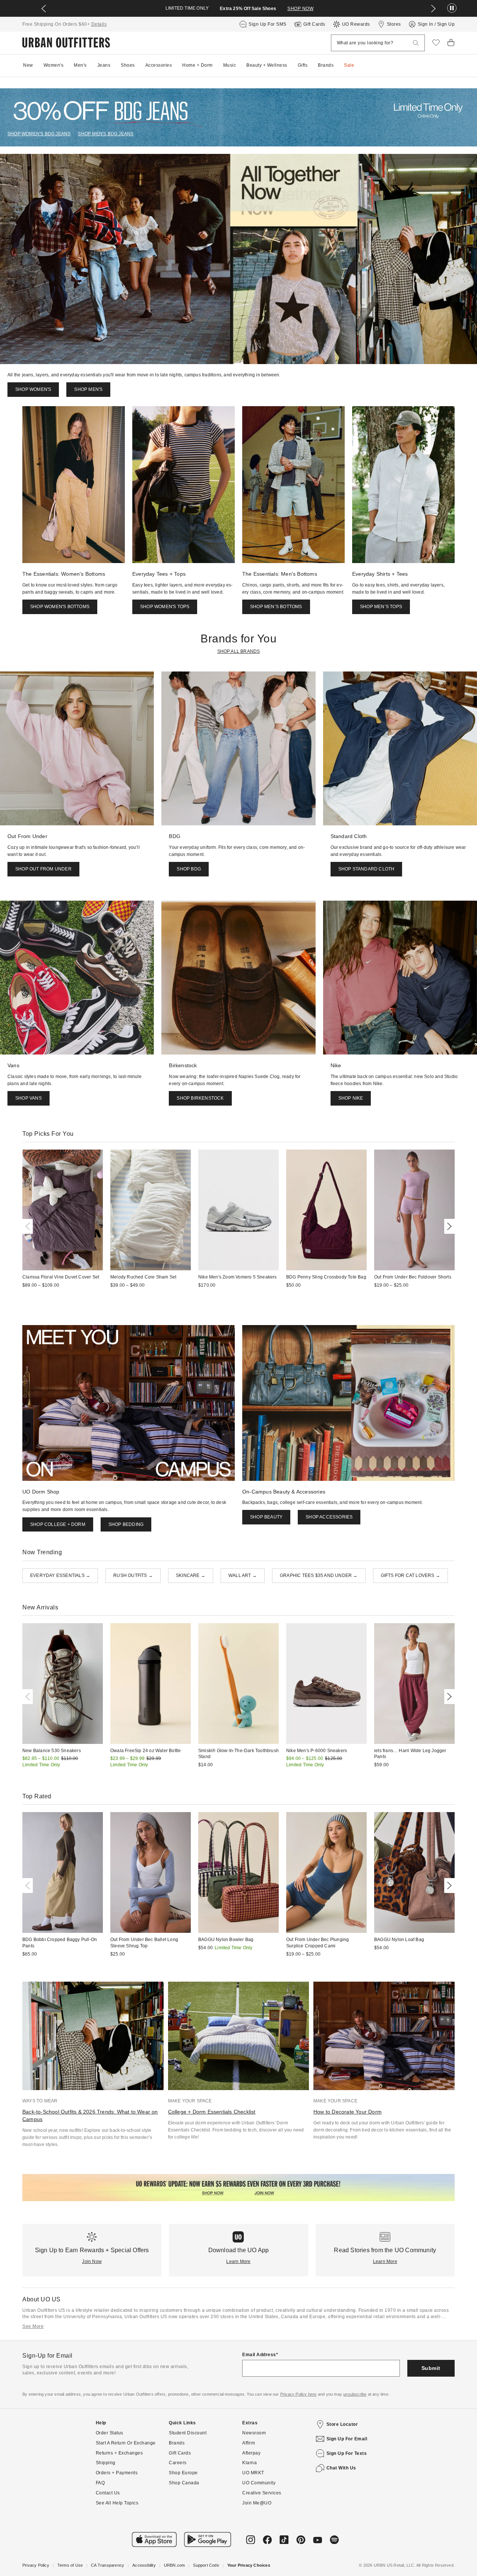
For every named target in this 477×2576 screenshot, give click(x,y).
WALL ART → (243, 1575)
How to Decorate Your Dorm (348, 2112)
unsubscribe (355, 2394)
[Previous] (29, 1226)
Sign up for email (347, 2439)
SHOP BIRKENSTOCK (200, 1098)
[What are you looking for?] (416, 43)
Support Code (206, 2565)
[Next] (448, 1226)
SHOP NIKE (351, 1098)
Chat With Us (341, 2468)
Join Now (92, 2261)
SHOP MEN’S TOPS (381, 607)
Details (99, 24)
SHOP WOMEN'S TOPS (165, 607)
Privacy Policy (36, 2565)
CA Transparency (108, 2565)
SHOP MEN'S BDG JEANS (106, 134)
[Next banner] (433, 9)
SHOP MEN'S (88, 389)
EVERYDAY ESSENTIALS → (60, 1575)
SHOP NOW (300, 9)
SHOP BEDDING (126, 1524)
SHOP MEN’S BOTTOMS (276, 607)
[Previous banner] (44, 9)
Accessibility (144, 2565)
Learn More (238, 2261)
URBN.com (175, 2565)
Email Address (259, 2355)
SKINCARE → (191, 1575)
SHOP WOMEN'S (33, 389)
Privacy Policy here (298, 2394)
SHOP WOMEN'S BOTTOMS (60, 607)
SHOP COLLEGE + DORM (58, 1524)
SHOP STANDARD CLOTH (367, 869)
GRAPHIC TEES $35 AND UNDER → (319, 1575)
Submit (431, 2368)
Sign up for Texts (347, 2453)
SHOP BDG (189, 869)
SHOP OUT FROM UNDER (43, 869)
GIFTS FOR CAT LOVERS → (410, 1575)
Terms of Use (70, 2565)
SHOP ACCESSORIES (329, 1517)
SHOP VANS (29, 1098)
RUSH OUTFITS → (133, 1575)
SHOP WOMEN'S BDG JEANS (39, 134)
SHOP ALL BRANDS (239, 651)
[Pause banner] (452, 8)
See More (33, 2326)
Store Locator (342, 2424)
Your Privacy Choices (249, 2565)
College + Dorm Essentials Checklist (212, 2112)
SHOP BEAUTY (266, 1517)
